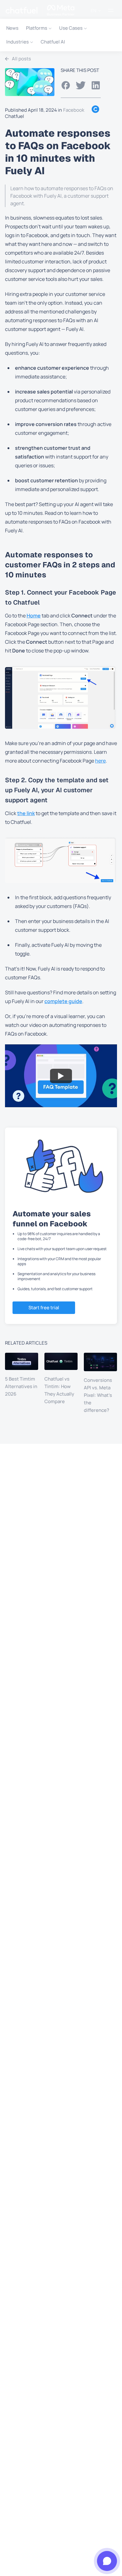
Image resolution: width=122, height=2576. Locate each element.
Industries (18, 42)
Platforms (37, 28)
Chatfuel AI (53, 42)
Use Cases (71, 28)
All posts (21, 59)
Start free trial (44, 1308)
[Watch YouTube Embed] (61, 1076)
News (12, 28)
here (100, 761)
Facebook (74, 110)
